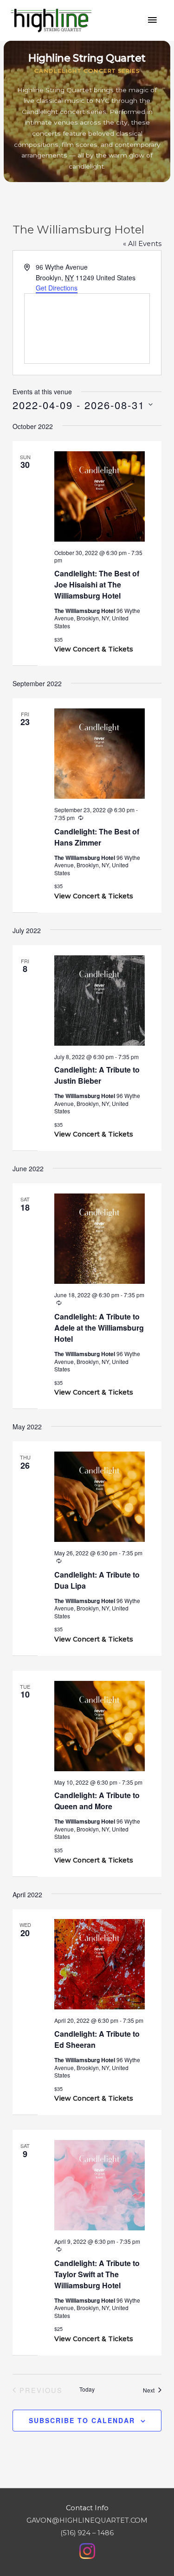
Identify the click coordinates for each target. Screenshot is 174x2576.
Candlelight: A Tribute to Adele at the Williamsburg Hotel (99, 1328)
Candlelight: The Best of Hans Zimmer (97, 837)
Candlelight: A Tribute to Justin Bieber (97, 1075)
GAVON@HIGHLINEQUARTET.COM (87, 2520)
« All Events (142, 244)
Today (87, 2389)
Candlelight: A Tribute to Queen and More (97, 1801)
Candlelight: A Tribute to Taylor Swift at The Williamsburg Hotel (97, 2274)
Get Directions (57, 288)
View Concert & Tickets (94, 649)
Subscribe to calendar (82, 2420)
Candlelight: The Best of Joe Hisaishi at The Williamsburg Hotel (97, 584)
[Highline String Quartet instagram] (87, 2551)
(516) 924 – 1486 (87, 2533)
